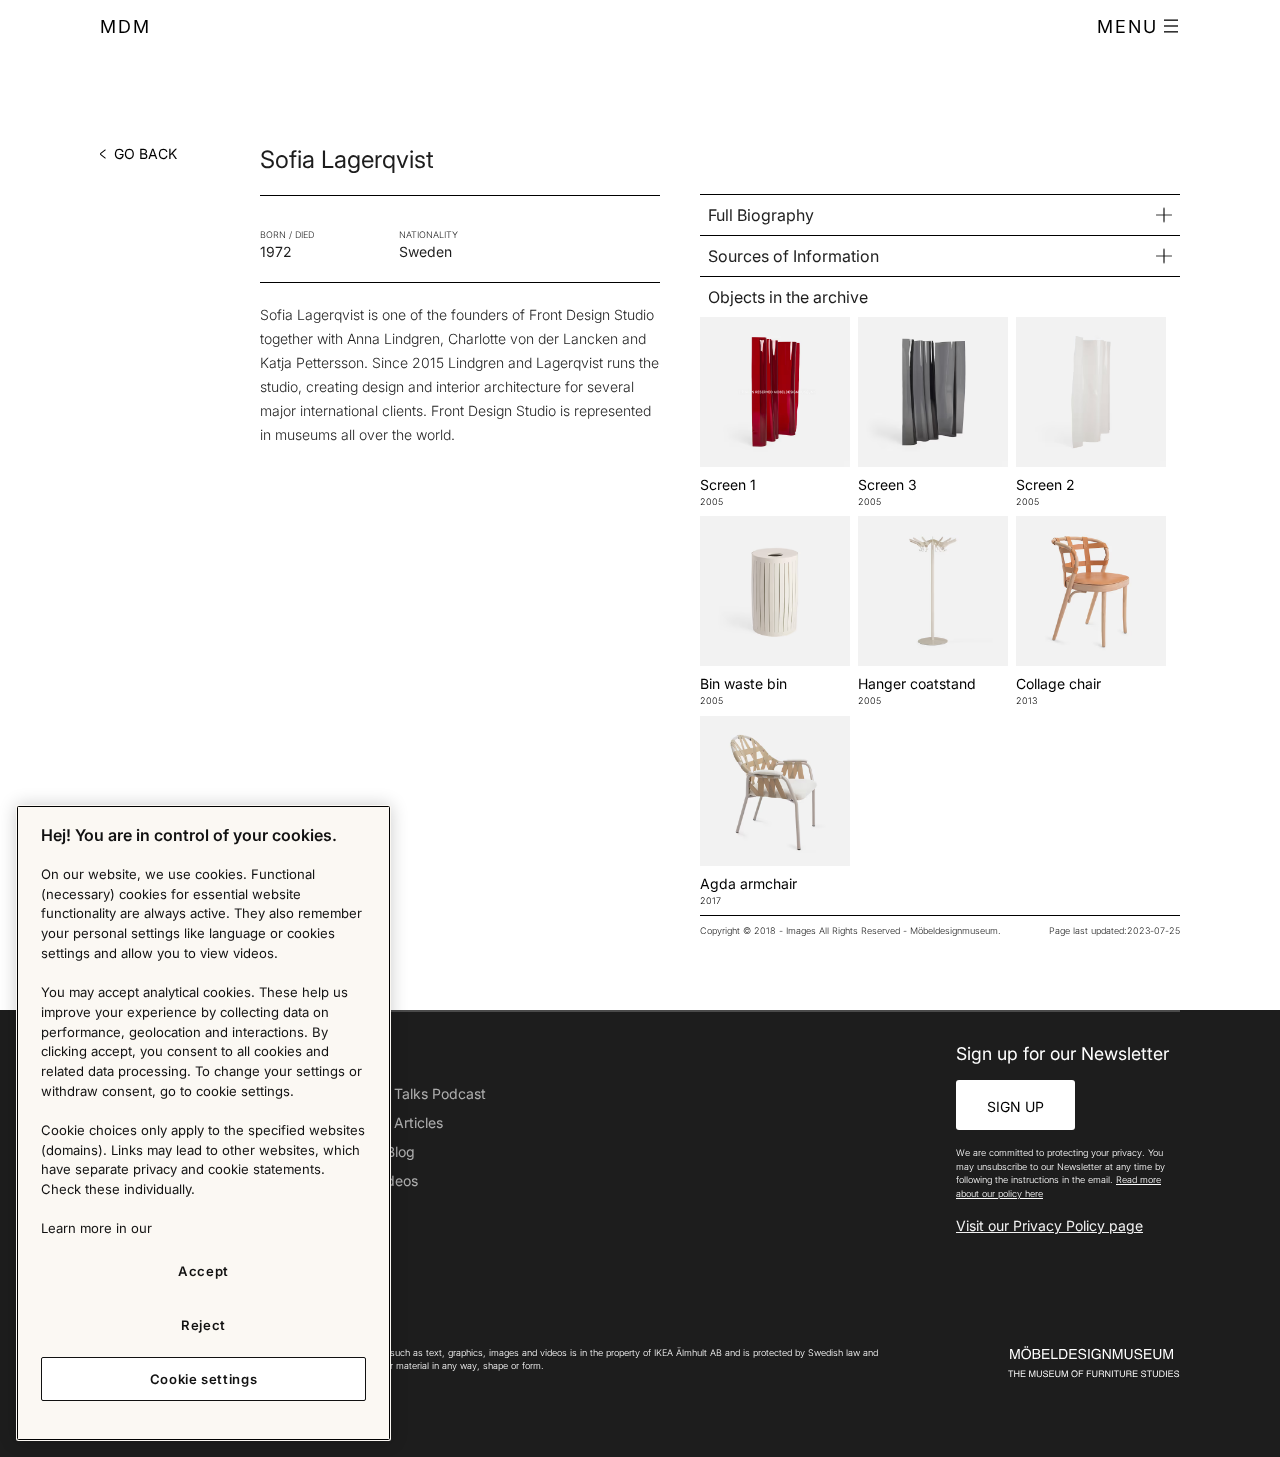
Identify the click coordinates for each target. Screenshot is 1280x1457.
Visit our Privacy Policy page (1049, 1225)
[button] (1138, 27)
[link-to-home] (1059, 1362)
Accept (203, 1271)
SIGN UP (1015, 1106)
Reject (203, 1325)
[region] (203, 1123)
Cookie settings (204, 1379)
